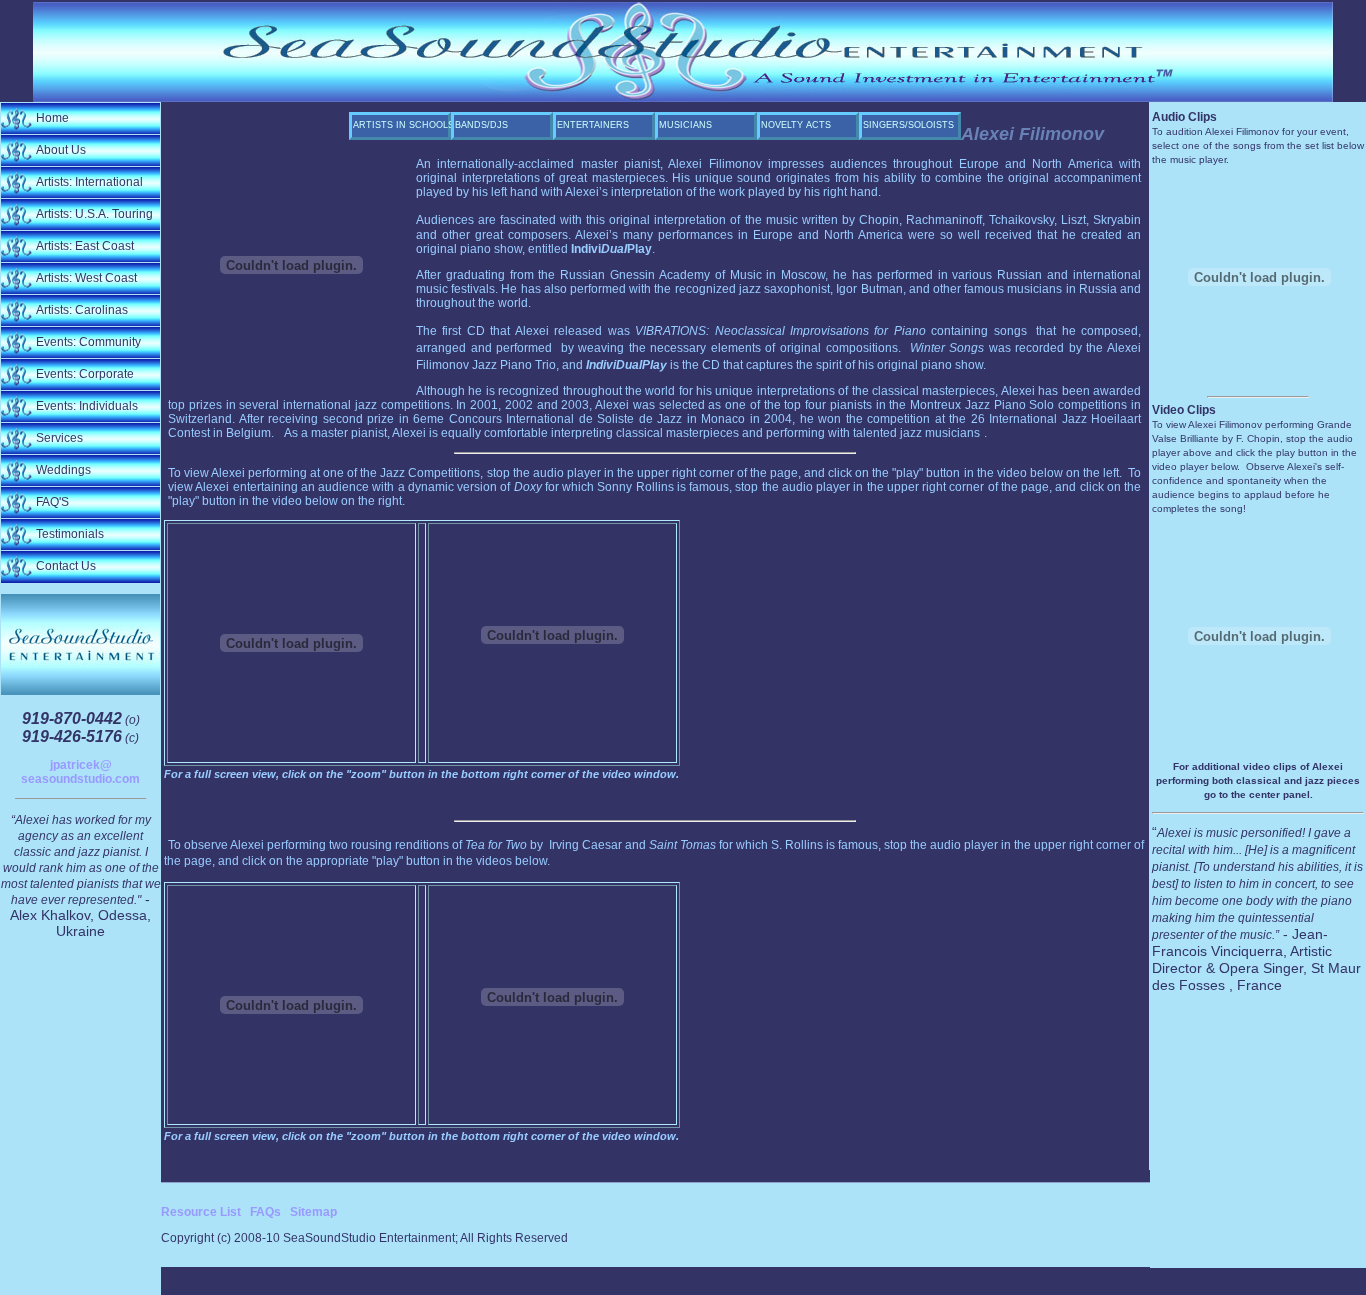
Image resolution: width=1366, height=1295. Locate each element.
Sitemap (313, 1212)
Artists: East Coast (85, 246)
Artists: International (89, 182)
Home (52, 118)
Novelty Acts (796, 125)
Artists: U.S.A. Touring (94, 214)
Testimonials (70, 534)
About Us (61, 150)
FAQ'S (52, 502)
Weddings (63, 470)
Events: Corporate (85, 374)
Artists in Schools (402, 125)
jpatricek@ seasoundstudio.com (80, 772)
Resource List (201, 1212)
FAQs (265, 1212)
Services (59, 438)
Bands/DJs (481, 125)
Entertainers (593, 125)
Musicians (685, 125)
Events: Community (88, 342)
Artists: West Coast (86, 278)
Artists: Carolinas (82, 310)
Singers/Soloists (908, 125)
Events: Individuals (87, 406)
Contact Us (66, 566)
